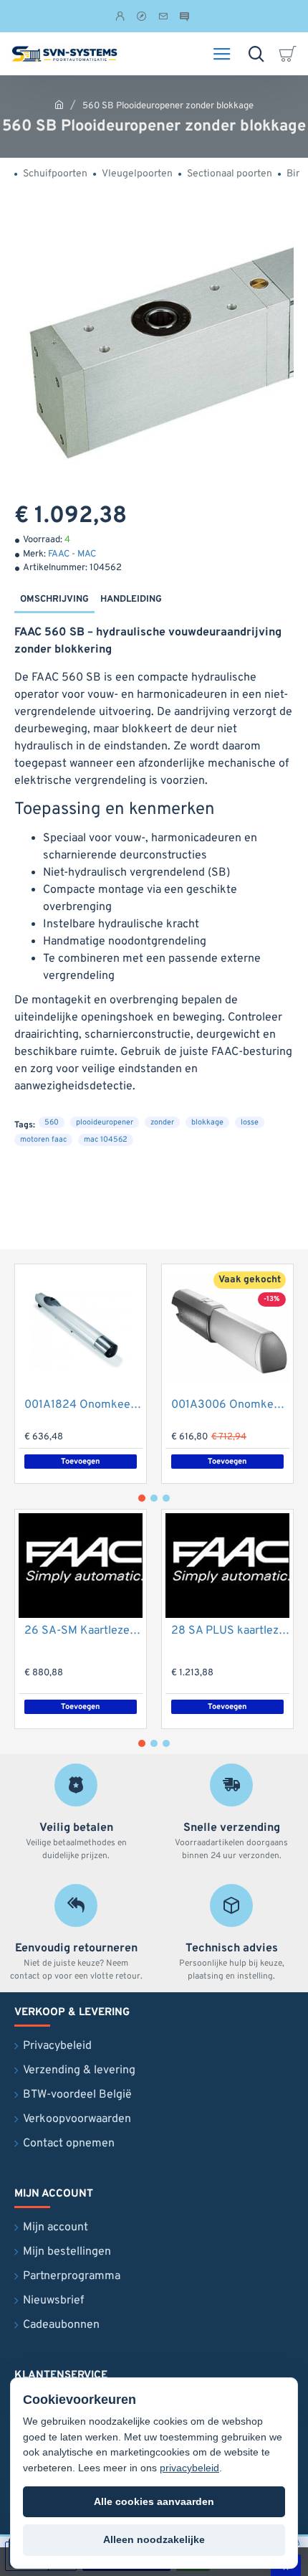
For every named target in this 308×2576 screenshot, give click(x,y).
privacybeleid (189, 2468)
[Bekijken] (290, 54)
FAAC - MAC (72, 554)
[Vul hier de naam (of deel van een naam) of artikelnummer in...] (256, 54)
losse (250, 1122)
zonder (162, 1122)
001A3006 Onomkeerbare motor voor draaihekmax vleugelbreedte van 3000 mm (230, 1405)
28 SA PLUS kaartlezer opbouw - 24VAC (230, 1631)
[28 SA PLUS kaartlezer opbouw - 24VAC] (227, 1566)
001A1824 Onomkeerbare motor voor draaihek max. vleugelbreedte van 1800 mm (83, 1405)
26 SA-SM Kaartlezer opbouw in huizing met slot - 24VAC (83, 1631)
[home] (59, 104)
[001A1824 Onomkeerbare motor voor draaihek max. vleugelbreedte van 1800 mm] (81, 1330)
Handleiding (131, 600)
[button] (227, 1462)
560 (52, 1122)
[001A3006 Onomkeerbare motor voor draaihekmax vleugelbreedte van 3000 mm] (227, 1330)
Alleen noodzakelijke (154, 2539)
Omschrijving (54, 600)
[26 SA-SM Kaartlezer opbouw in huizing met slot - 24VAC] (81, 1566)
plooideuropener (105, 1122)
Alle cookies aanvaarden (154, 2501)
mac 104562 (106, 1140)
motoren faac (43, 1140)
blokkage (207, 1122)
